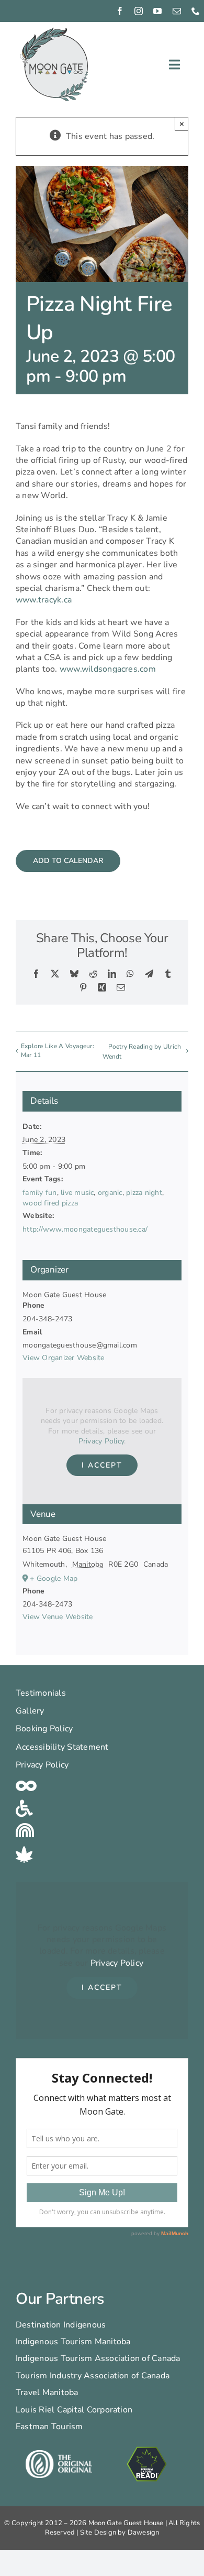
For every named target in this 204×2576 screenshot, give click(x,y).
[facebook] (120, 11)
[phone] (196, 11)
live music (77, 1193)
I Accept (102, 1465)
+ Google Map (54, 1578)
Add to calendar (68, 861)
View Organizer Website (63, 1358)
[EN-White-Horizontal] (59, 2454)
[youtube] (157, 11)
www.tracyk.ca (44, 600)
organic (110, 1193)
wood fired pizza (50, 1203)
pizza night (144, 1193)
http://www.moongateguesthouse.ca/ (85, 1229)
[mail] (177, 11)
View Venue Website (58, 1617)
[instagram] (139, 11)
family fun (39, 1193)
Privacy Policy (101, 1441)
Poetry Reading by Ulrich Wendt (142, 1052)
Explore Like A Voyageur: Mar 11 (58, 1050)
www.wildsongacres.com (108, 669)
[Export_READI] (147, 2447)
